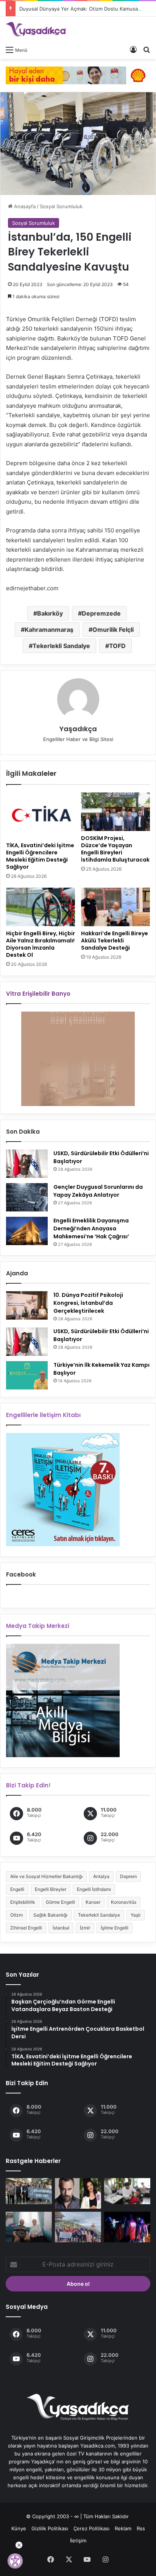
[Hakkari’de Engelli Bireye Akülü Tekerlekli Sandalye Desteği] (115, 907)
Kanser (93, 1902)
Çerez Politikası (91, 2528)
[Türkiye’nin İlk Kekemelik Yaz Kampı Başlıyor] (27, 1375)
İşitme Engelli (115, 1928)
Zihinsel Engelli (26, 1928)
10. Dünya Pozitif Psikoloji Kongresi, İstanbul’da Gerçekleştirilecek (88, 1303)
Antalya (101, 1876)
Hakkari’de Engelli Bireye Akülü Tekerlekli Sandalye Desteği (115, 941)
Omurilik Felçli (113, 630)
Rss (141, 2528)
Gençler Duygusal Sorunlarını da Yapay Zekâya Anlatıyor (98, 1191)
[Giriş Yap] (133, 50)
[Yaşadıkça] (36, 29)
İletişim (78, 2540)
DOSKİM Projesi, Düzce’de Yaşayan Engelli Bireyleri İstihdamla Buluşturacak (115, 849)
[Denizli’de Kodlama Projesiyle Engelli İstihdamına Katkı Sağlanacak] (78, 2227)
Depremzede (101, 613)
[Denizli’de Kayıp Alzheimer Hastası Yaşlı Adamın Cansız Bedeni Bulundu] (127, 2227)
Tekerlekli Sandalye (61, 646)
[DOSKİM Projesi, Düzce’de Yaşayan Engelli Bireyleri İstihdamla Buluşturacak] (115, 812)
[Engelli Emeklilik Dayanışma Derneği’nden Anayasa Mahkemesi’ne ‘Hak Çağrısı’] (27, 1231)
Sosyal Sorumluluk (61, 206)
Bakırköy (50, 613)
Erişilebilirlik (23, 1902)
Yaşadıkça (78, 729)
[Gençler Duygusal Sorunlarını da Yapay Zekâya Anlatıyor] (27, 1197)
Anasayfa (24, 206)
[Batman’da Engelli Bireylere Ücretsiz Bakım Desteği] (127, 2191)
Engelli (17, 1889)
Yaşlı (136, 1915)
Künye (19, 2528)
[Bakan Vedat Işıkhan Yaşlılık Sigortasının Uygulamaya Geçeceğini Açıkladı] (29, 2227)
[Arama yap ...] (147, 50)
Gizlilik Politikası (50, 2528)
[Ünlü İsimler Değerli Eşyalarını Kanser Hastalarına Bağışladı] (78, 2193)
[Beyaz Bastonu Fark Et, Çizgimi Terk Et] (29, 2191)
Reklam (123, 2528)
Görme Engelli (60, 1902)
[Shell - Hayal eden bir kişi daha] (78, 75)
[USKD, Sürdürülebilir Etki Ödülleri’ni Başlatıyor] (27, 1164)
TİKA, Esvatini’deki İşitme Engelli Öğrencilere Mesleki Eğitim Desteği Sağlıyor (40, 856)
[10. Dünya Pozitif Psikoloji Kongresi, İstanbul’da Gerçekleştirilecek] (27, 1305)
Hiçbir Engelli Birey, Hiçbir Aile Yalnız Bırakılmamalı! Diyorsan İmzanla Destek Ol (41, 944)
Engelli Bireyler (51, 1889)
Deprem (128, 1876)
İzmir (85, 1928)
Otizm (16, 1915)
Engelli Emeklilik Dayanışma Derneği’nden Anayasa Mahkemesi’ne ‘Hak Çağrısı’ (91, 1228)
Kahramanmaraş (49, 630)
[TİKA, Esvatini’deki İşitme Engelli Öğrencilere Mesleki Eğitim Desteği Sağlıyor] (41, 815)
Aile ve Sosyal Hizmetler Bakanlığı (46, 1876)
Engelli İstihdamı (94, 1889)
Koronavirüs (124, 1902)
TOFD (117, 646)
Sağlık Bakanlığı (50, 1915)
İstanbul (61, 1928)
